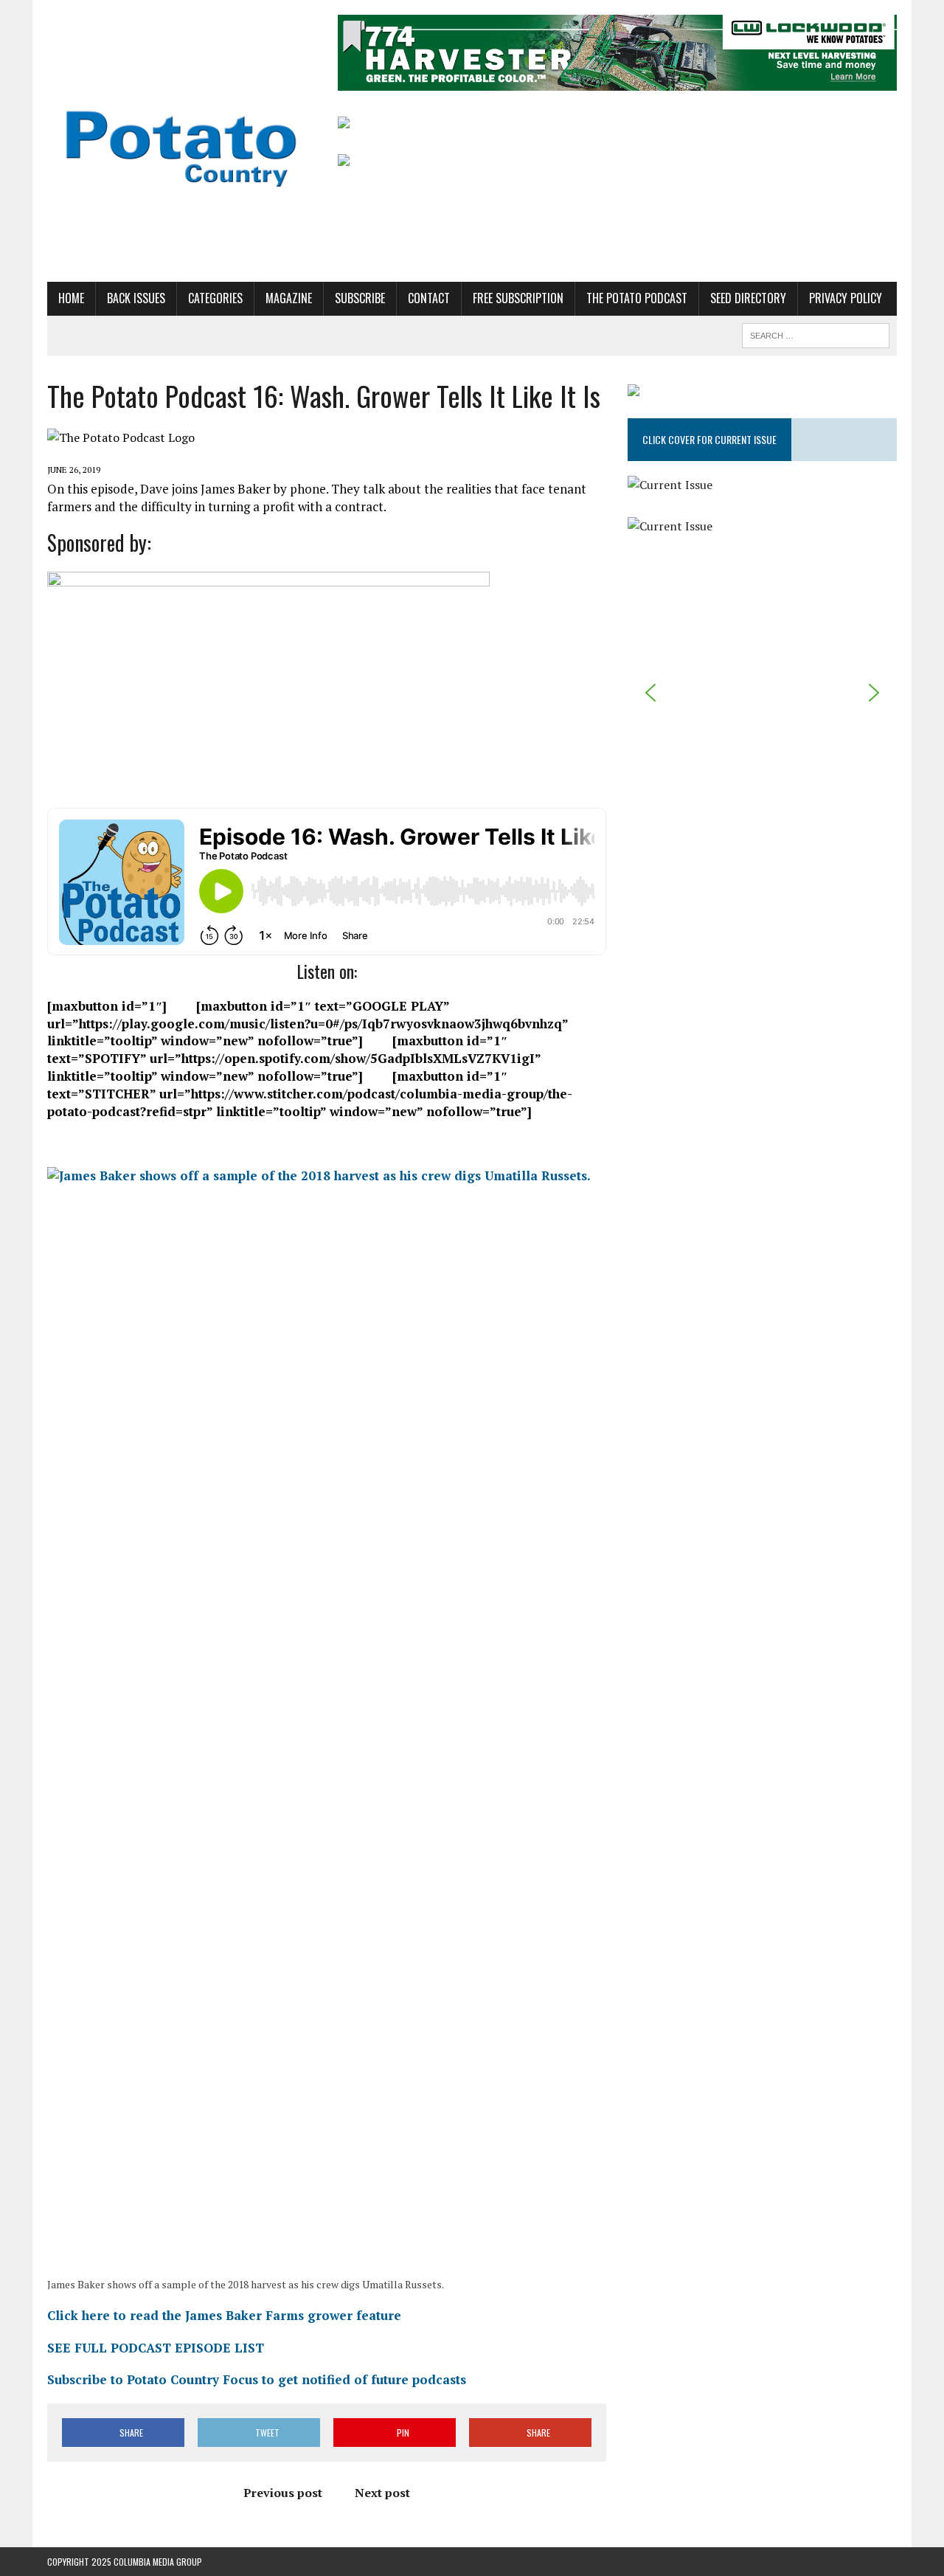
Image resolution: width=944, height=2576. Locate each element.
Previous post (283, 2493)
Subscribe (360, 298)
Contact (429, 298)
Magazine (289, 298)
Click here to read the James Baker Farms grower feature (224, 2315)
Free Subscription (518, 298)
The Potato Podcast (637, 298)
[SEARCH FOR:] (816, 333)
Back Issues (136, 298)
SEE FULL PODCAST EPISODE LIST (156, 2348)
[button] (650, 693)
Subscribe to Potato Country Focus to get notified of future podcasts (257, 2379)
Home (71, 298)
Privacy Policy (846, 298)
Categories (215, 298)
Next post (382, 2493)
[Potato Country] (182, 141)
